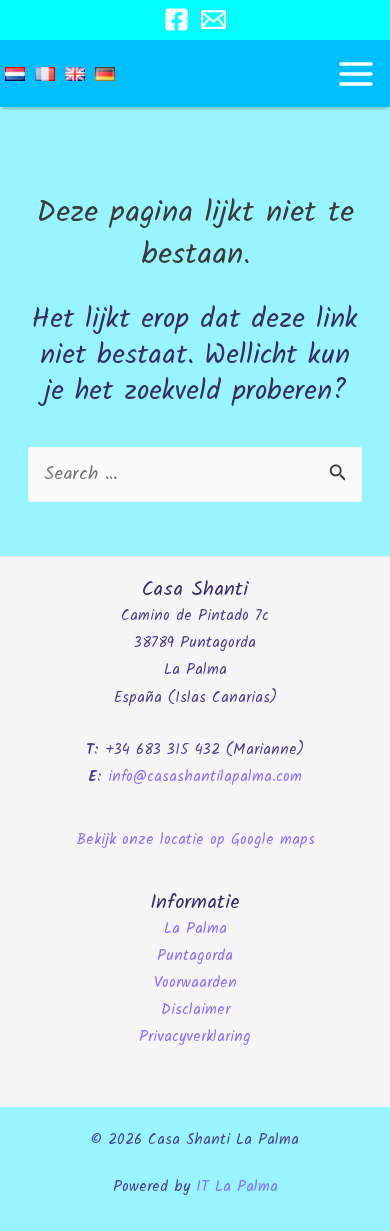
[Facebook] (176, 19)
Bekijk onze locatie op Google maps (195, 840)
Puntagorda (195, 956)
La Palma (195, 929)
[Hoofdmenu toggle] (356, 73)
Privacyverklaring (195, 1037)
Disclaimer (195, 1010)
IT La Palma (237, 1187)
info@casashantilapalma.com (205, 777)
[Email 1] (213, 19)
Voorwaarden (195, 983)
